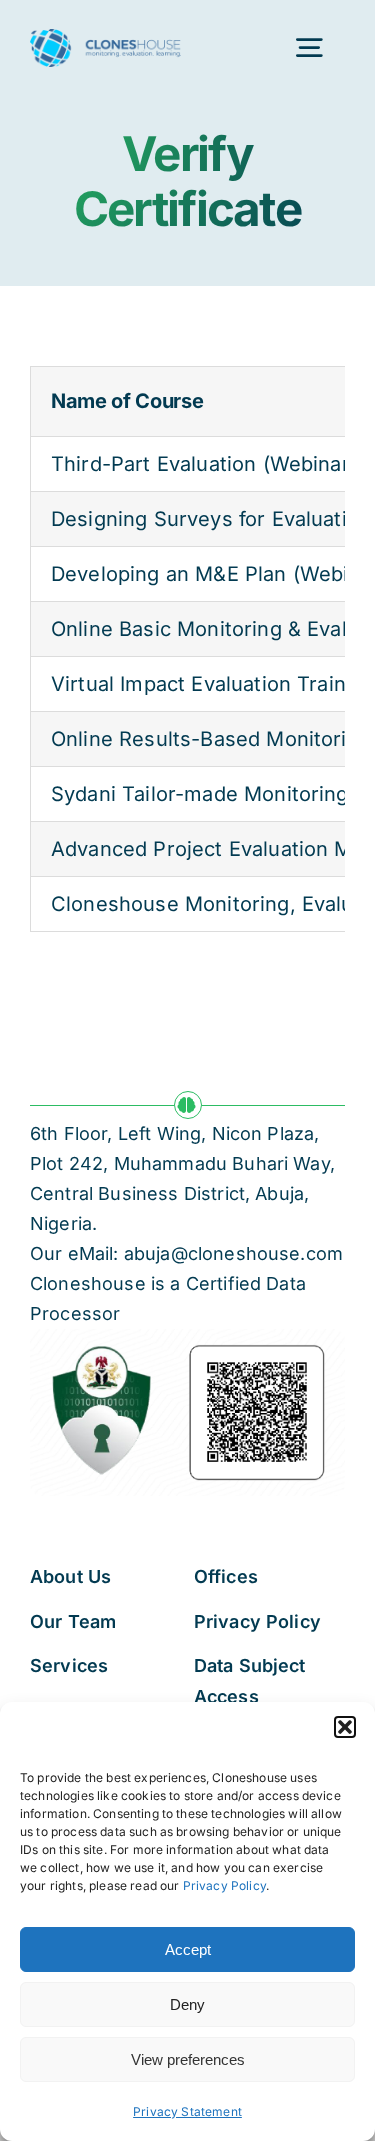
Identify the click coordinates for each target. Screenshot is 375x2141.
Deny (187, 2004)
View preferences (188, 2059)
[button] (345, 1727)
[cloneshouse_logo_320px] (105, 39)
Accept (188, 1949)
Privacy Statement (187, 2111)
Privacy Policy (224, 1885)
